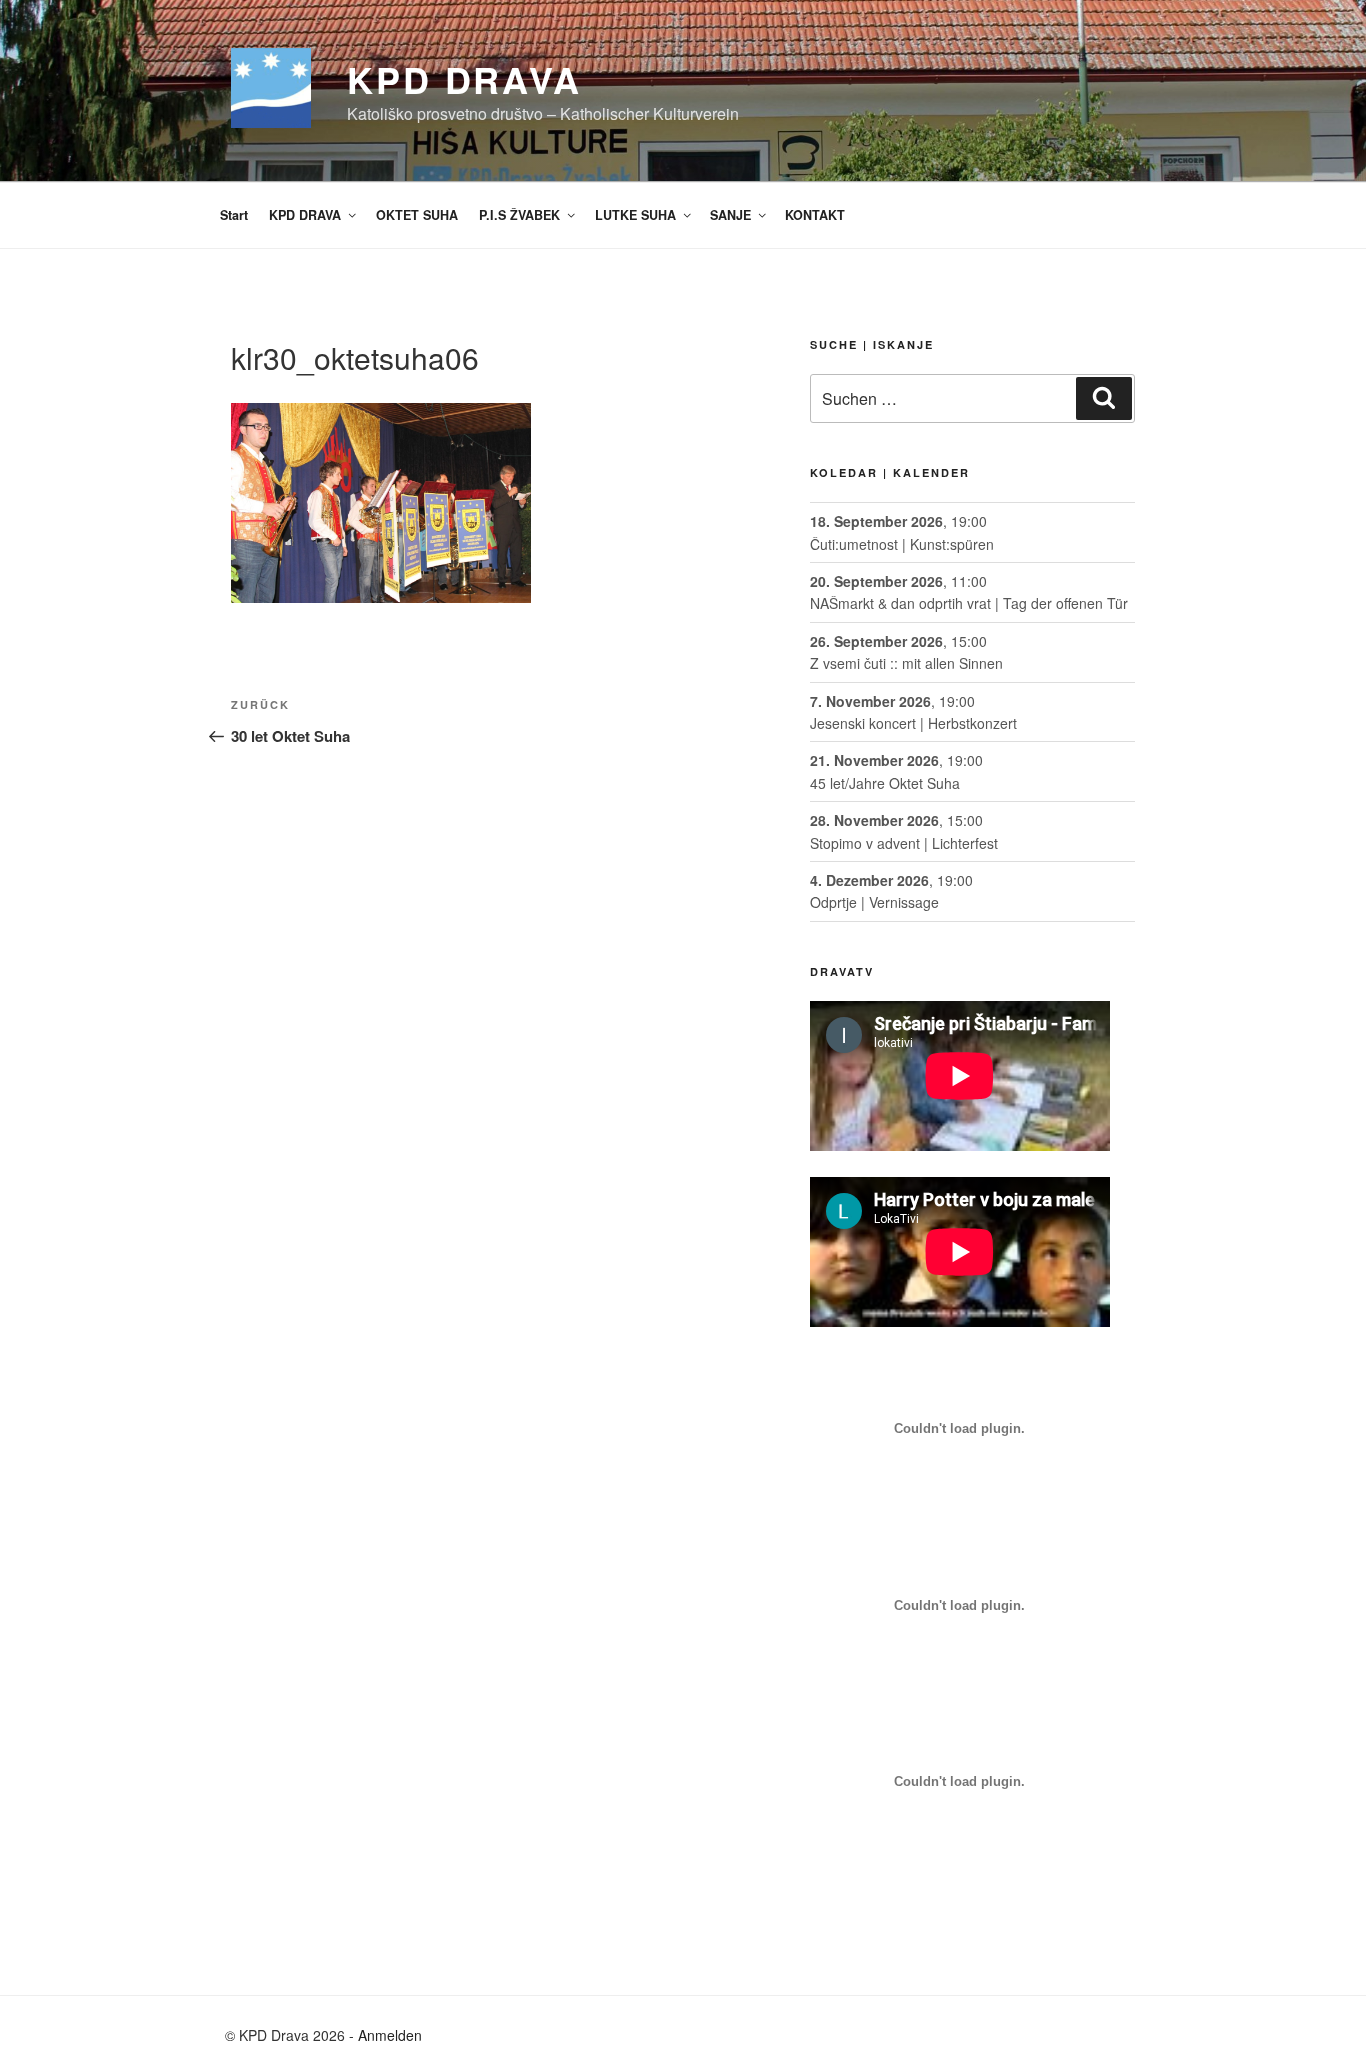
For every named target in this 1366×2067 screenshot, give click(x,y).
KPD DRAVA (305, 215)
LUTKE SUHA (635, 215)
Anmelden (390, 2035)
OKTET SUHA (417, 215)
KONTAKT (815, 215)
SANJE (730, 215)
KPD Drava (464, 79)
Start (234, 215)
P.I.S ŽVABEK (519, 215)
